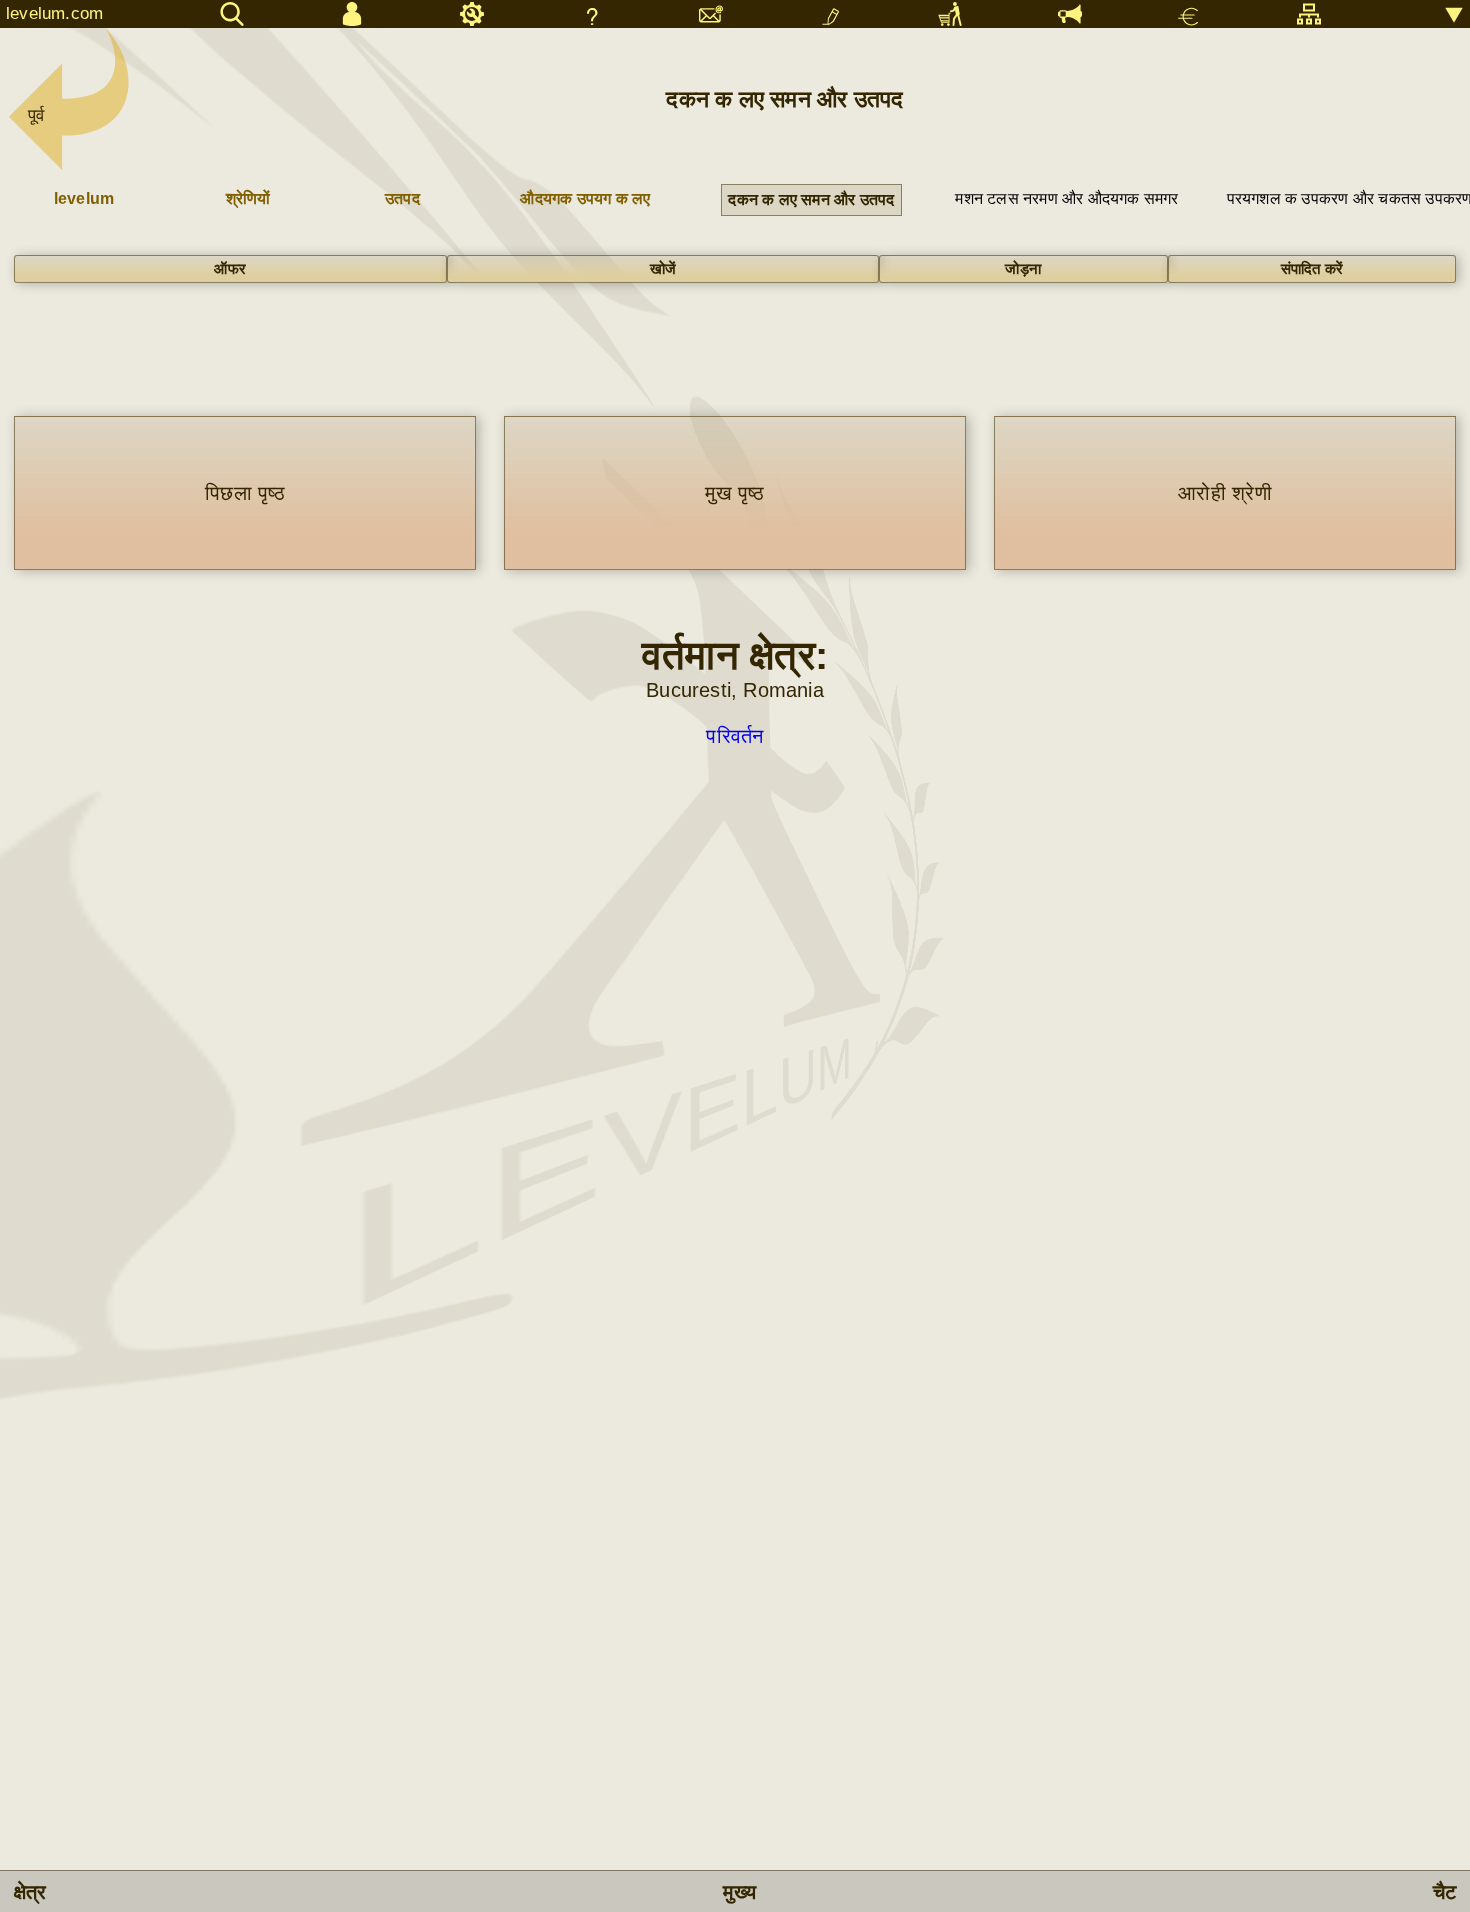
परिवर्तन (734, 736)
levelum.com (54, 13)
